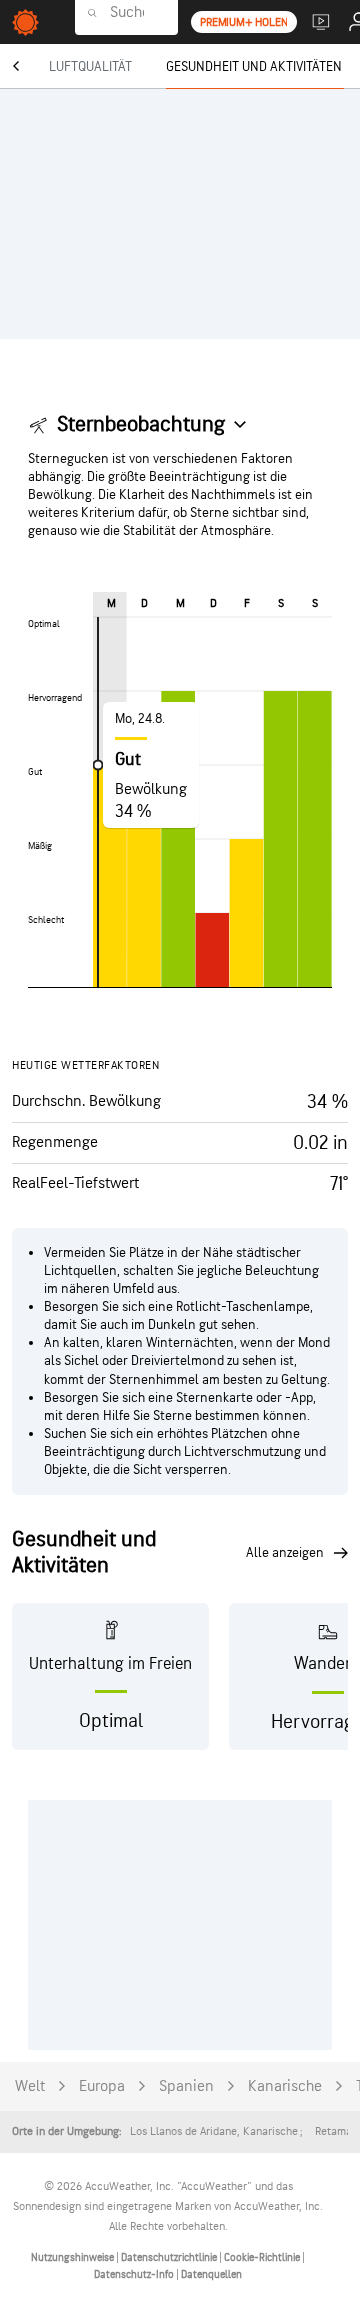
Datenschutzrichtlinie (170, 2257)
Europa (102, 2086)
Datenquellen (211, 2274)
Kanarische (285, 2086)
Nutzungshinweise (73, 2257)
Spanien (186, 2086)
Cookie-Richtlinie (263, 2257)
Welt (30, 2086)
